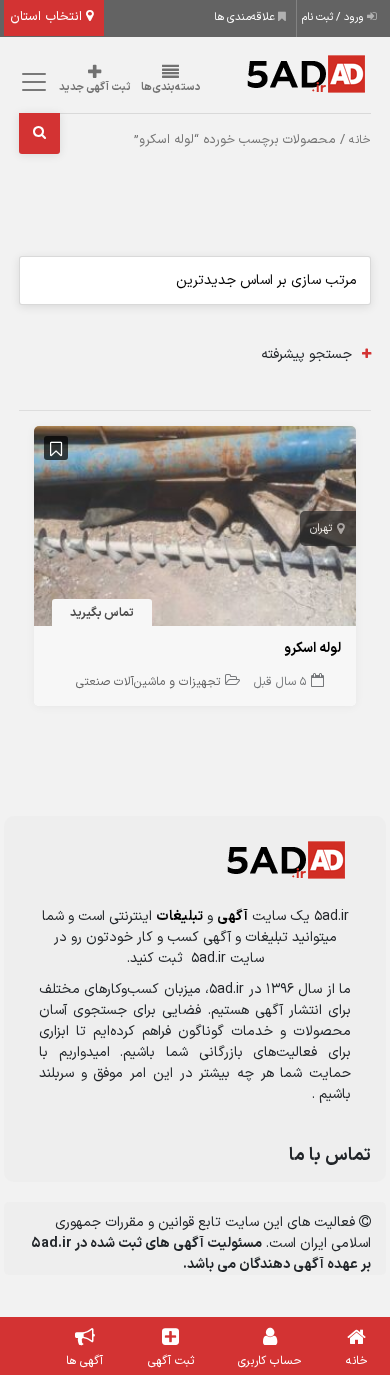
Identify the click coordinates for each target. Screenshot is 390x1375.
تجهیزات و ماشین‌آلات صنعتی (148, 682)
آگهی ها (84, 1361)
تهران (321, 528)
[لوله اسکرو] (195, 529)
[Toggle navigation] (31, 82)
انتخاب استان (48, 17)
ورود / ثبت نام (334, 17)
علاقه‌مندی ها (246, 17)
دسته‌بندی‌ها (171, 87)
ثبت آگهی (171, 1361)
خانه (360, 140)
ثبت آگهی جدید (95, 87)
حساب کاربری (270, 1361)
